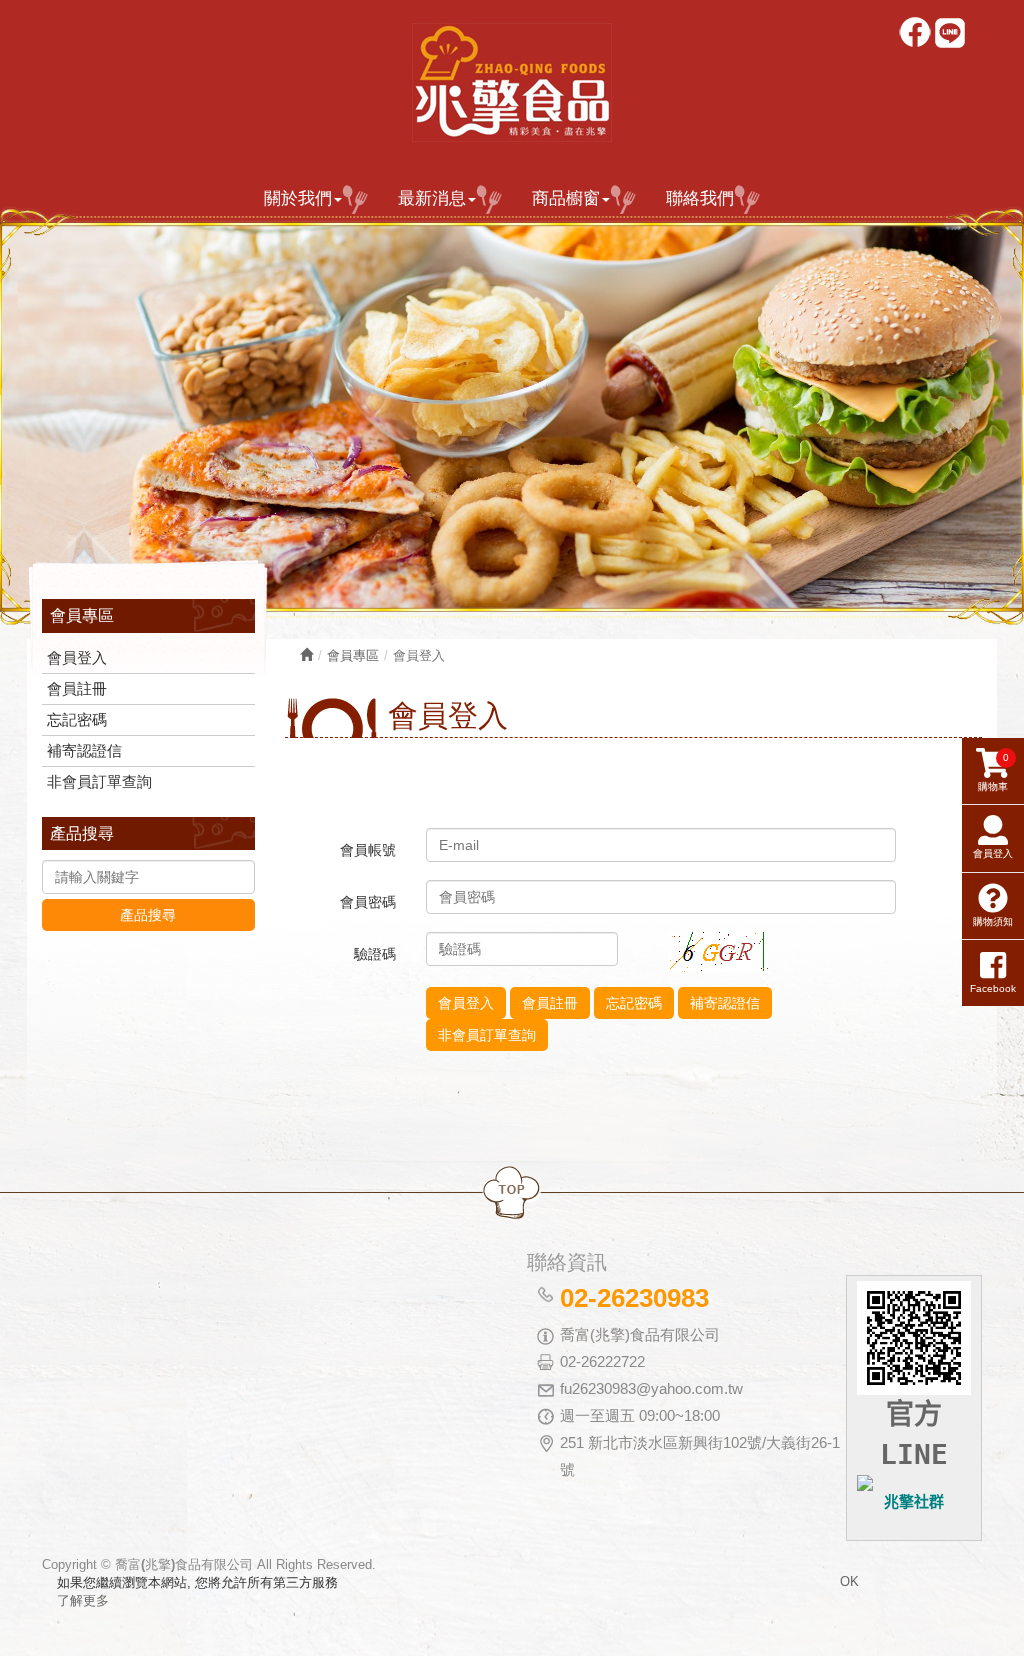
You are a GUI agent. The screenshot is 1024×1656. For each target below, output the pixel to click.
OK (849, 1581)
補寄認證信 (84, 750)
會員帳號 (368, 850)
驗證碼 (375, 954)
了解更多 (83, 1600)
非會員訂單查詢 (99, 781)
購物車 (993, 772)
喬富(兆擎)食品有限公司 (512, 82)
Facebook (916, 34)
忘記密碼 (77, 719)
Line (951, 34)
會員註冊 (77, 688)
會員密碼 (368, 902)
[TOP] (512, 1193)
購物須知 (993, 921)
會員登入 (77, 657)
